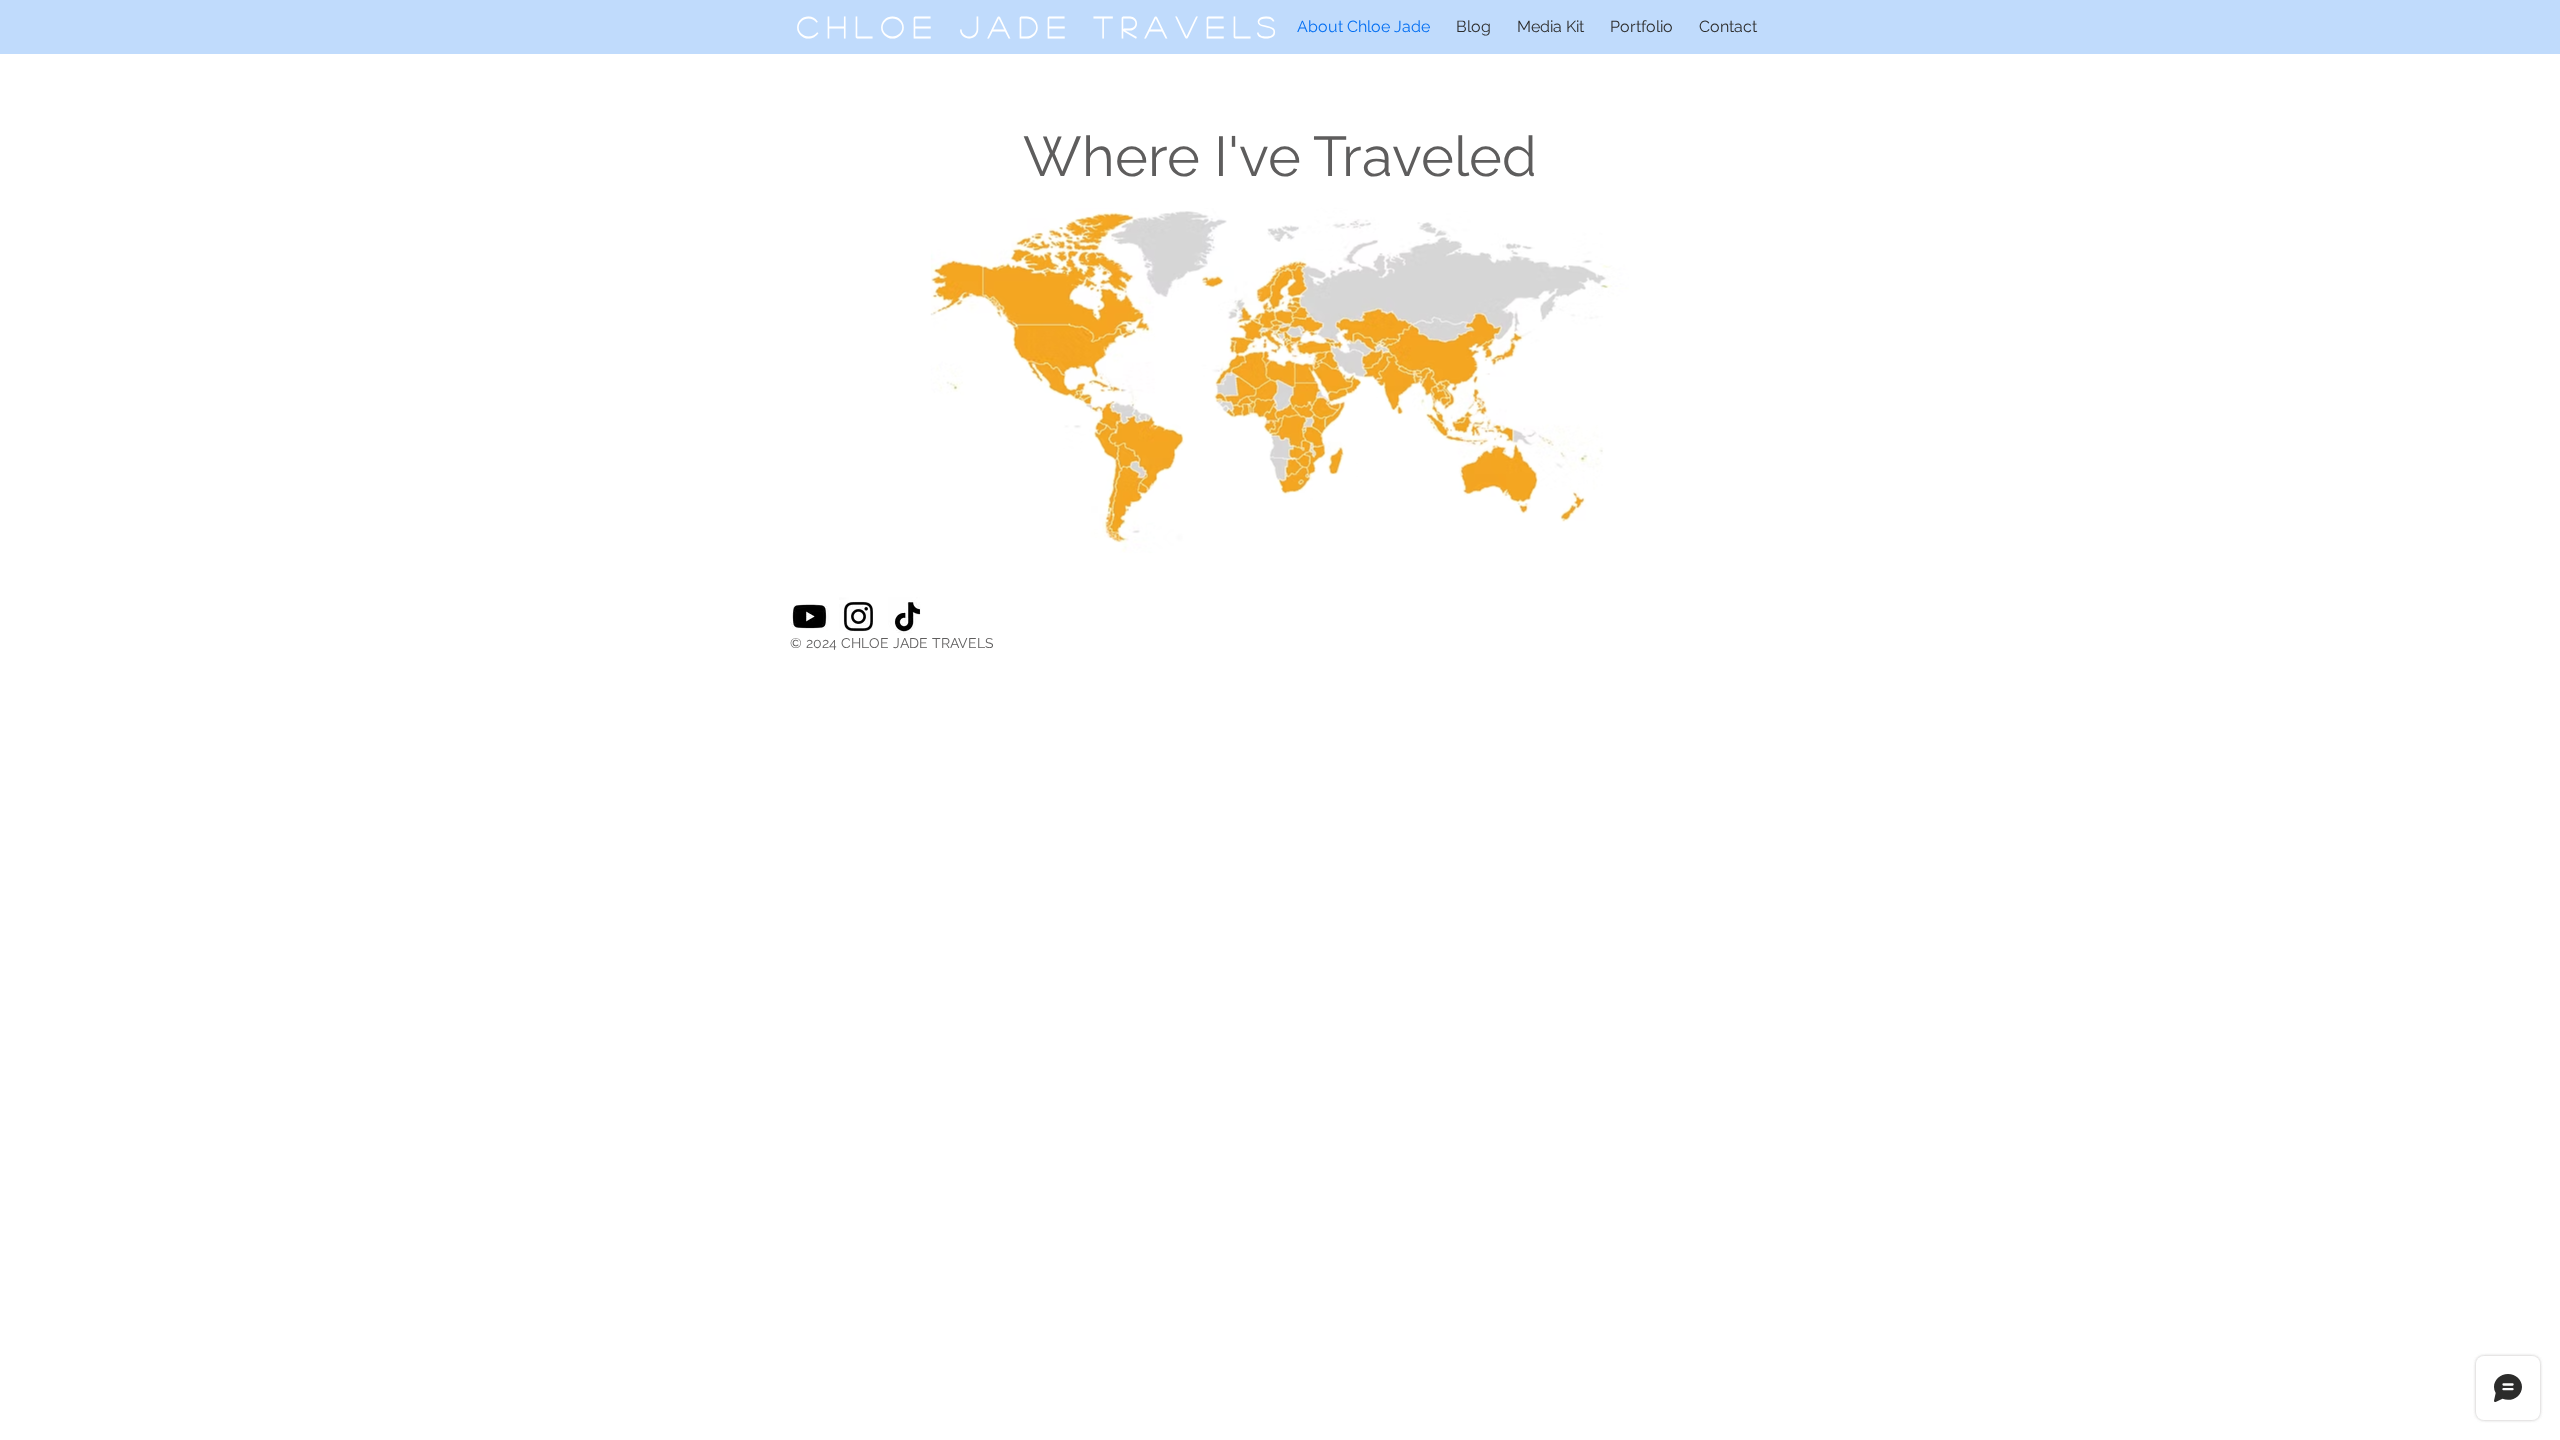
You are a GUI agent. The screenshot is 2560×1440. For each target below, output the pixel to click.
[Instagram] (858, 616)
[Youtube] (809, 616)
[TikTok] (907, 616)
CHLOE (878, 26)
